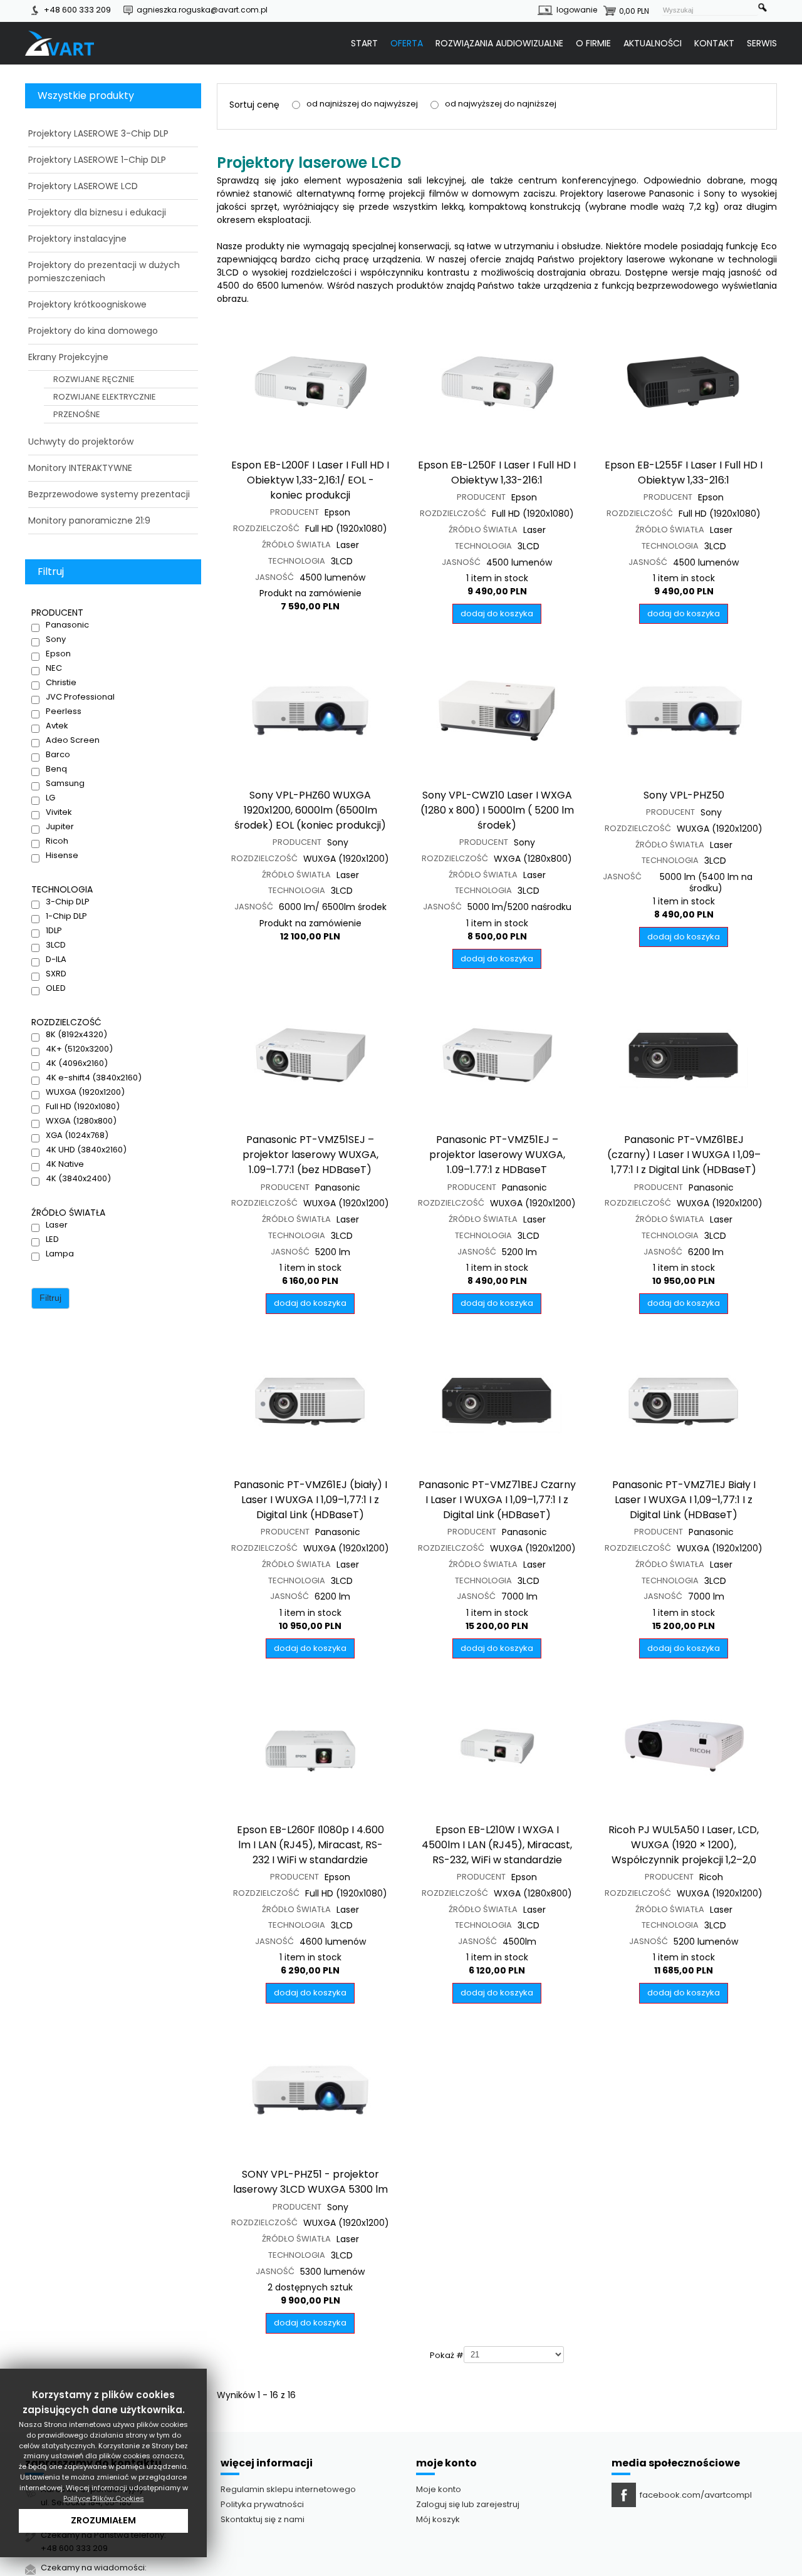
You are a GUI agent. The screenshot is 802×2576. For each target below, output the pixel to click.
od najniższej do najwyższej (362, 104)
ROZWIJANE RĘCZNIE (94, 379)
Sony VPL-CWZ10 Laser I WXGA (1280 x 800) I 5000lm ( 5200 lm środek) (497, 810)
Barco (58, 755)
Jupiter (60, 827)
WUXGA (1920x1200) (85, 1092)
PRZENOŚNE (77, 414)
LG (50, 798)
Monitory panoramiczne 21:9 (89, 520)
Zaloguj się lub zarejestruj (468, 2504)
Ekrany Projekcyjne (68, 357)
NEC (54, 668)
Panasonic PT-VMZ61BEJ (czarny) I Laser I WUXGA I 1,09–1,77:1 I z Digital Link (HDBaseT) (684, 1155)
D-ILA (56, 960)
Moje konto (439, 2489)
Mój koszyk (438, 2519)
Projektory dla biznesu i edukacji (97, 212)
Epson (58, 654)
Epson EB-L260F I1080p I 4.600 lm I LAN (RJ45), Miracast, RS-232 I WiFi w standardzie (310, 1845)
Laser (57, 1225)
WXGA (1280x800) (81, 1121)
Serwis (762, 43)
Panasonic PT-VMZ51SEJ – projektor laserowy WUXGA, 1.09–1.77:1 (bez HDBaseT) (310, 1155)
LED (52, 1239)
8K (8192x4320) (76, 1035)
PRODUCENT (294, 512)
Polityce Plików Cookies (104, 2498)
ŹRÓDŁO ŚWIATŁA (296, 545)
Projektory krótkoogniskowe (87, 304)
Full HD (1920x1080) (83, 1107)
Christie (61, 683)
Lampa (60, 1254)
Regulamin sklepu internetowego (288, 2489)
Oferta (407, 43)
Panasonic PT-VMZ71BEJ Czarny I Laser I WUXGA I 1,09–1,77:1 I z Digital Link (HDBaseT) (497, 1500)
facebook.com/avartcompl (696, 2495)
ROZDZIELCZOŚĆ (266, 529)
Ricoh (57, 841)
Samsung (65, 784)
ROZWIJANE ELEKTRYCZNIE (105, 397)
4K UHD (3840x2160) (86, 1150)
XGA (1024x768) (77, 1135)
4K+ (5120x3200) (79, 1049)
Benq (56, 769)
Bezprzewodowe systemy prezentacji (109, 494)
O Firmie (593, 43)
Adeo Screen (73, 740)
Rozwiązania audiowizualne (499, 43)
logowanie (577, 10)
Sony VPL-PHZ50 (684, 795)
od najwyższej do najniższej (501, 104)
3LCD (56, 945)
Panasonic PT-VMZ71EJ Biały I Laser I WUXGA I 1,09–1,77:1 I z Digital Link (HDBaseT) (684, 1500)
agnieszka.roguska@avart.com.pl (202, 10)
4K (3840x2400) (78, 1179)
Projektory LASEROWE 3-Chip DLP (98, 133)
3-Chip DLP (68, 902)
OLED (56, 988)
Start (364, 43)
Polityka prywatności (262, 2504)
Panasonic (67, 625)
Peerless (64, 711)
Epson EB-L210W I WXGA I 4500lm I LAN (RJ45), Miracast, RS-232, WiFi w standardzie (497, 1845)
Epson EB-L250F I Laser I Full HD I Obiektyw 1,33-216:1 (497, 473)
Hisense (62, 856)
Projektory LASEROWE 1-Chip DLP (97, 160)
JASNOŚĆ (274, 577)
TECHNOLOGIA (297, 561)
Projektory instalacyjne (77, 239)
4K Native (65, 1164)
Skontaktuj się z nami (263, 2519)
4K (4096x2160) (77, 1063)
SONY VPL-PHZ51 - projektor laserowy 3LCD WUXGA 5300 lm (310, 2182)
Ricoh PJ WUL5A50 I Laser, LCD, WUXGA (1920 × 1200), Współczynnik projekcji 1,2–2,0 (684, 1845)
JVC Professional (80, 697)
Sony (56, 639)
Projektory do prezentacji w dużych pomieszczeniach (104, 272)
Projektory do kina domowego (93, 331)
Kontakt (714, 43)
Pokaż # (447, 2356)
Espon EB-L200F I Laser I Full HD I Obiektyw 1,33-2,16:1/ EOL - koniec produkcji (310, 480)
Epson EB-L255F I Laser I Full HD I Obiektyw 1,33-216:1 (684, 473)
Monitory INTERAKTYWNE (80, 468)
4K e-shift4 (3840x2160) (94, 1078)
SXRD (56, 974)
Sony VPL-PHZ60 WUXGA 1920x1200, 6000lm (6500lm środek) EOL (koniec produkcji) (310, 810)
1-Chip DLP (66, 916)
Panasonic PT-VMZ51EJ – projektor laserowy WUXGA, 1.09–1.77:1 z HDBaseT (497, 1155)
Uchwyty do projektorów (81, 442)
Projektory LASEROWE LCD (83, 186)
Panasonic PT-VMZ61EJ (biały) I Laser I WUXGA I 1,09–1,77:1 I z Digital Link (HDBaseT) (310, 1500)
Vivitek (59, 812)
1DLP (54, 931)
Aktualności (653, 43)
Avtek (57, 726)
